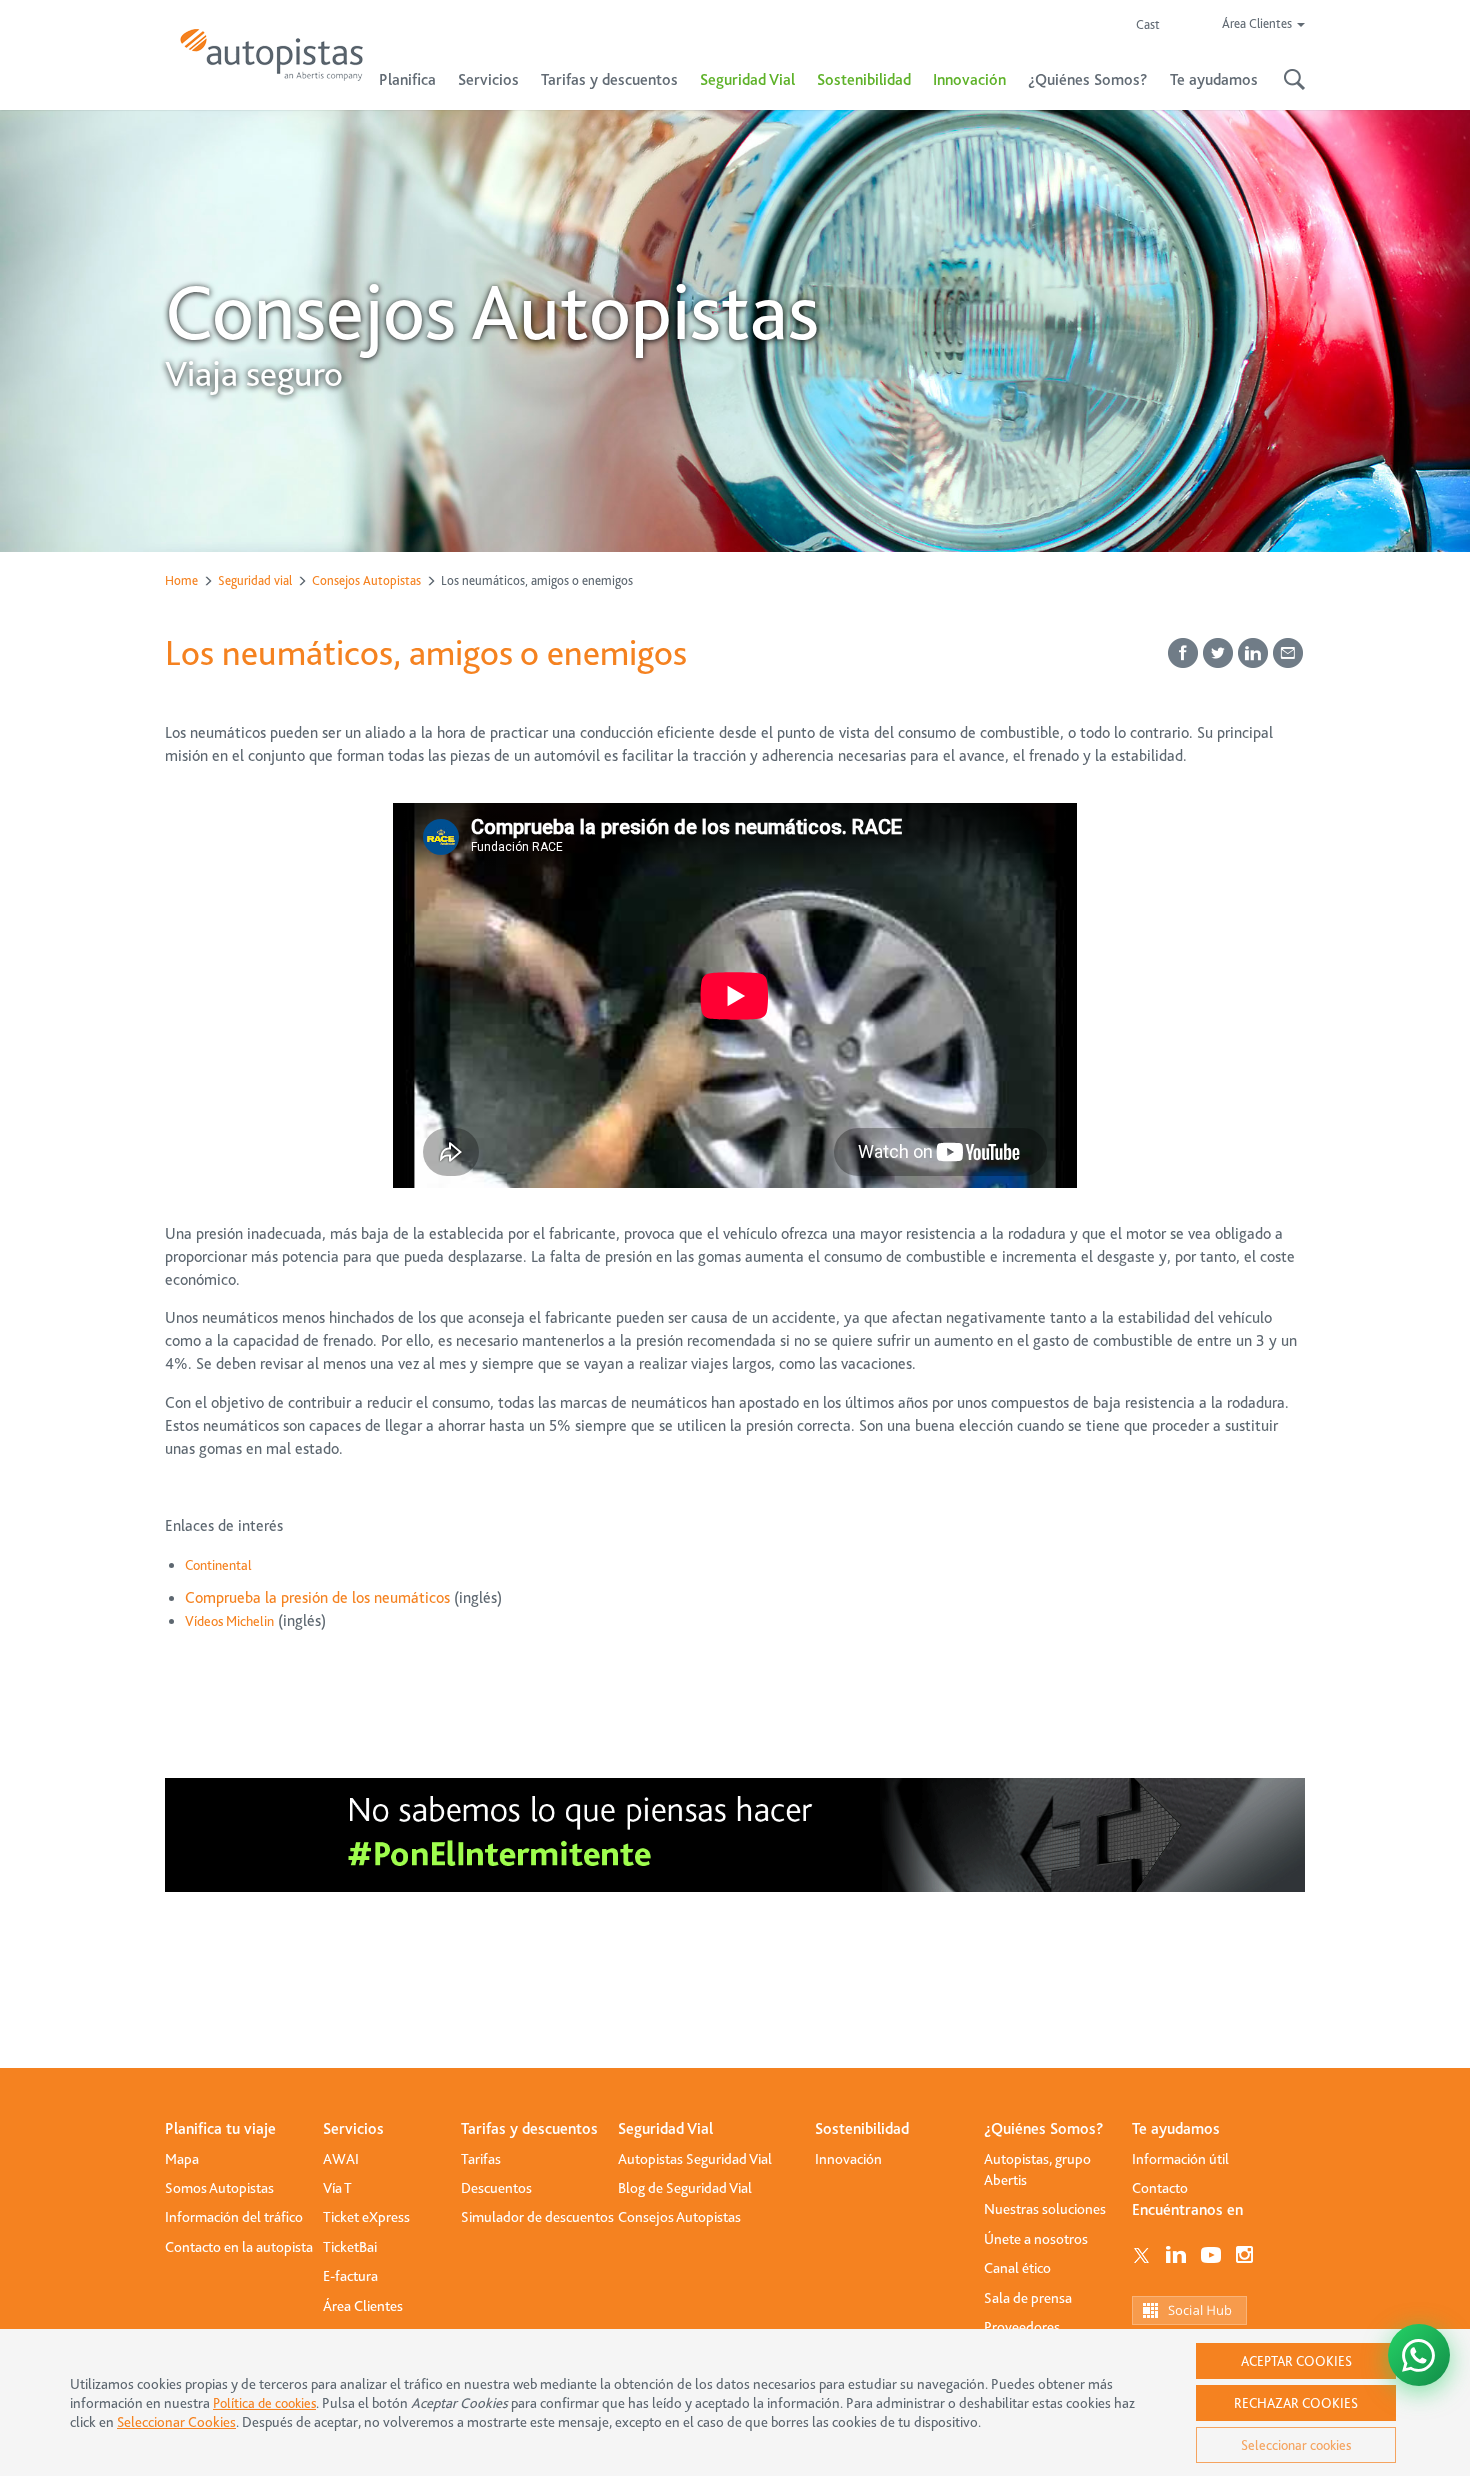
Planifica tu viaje (220, 2129)
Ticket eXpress (366, 2217)
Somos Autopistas (219, 2188)
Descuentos (496, 2188)
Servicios (353, 2129)
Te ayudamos (1176, 2129)
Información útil (1180, 2159)
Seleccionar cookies (1296, 2445)
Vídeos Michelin (229, 1621)
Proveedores (1022, 2327)
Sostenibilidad (864, 80)
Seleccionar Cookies (176, 2422)
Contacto (1160, 2188)
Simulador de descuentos (537, 2217)
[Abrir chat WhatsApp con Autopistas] (1419, 2355)
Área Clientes (363, 2306)
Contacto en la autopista (239, 2247)
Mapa (182, 2159)
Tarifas (481, 2159)
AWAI (341, 2159)
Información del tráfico (234, 2217)
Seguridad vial (255, 580)
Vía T (337, 2188)
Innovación (969, 80)
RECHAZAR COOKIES (1296, 2403)
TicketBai (350, 2247)
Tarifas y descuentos (529, 2129)
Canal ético (1017, 2268)
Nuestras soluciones (1045, 2209)
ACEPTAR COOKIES (1296, 2361)
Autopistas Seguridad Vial (695, 2159)
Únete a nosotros (1036, 2239)
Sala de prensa (1028, 2298)
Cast (1148, 24)
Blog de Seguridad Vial (685, 2188)
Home (181, 580)
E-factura (350, 2276)
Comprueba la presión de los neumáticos (317, 1598)
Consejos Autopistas (366, 580)
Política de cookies (264, 2403)
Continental (218, 1565)
